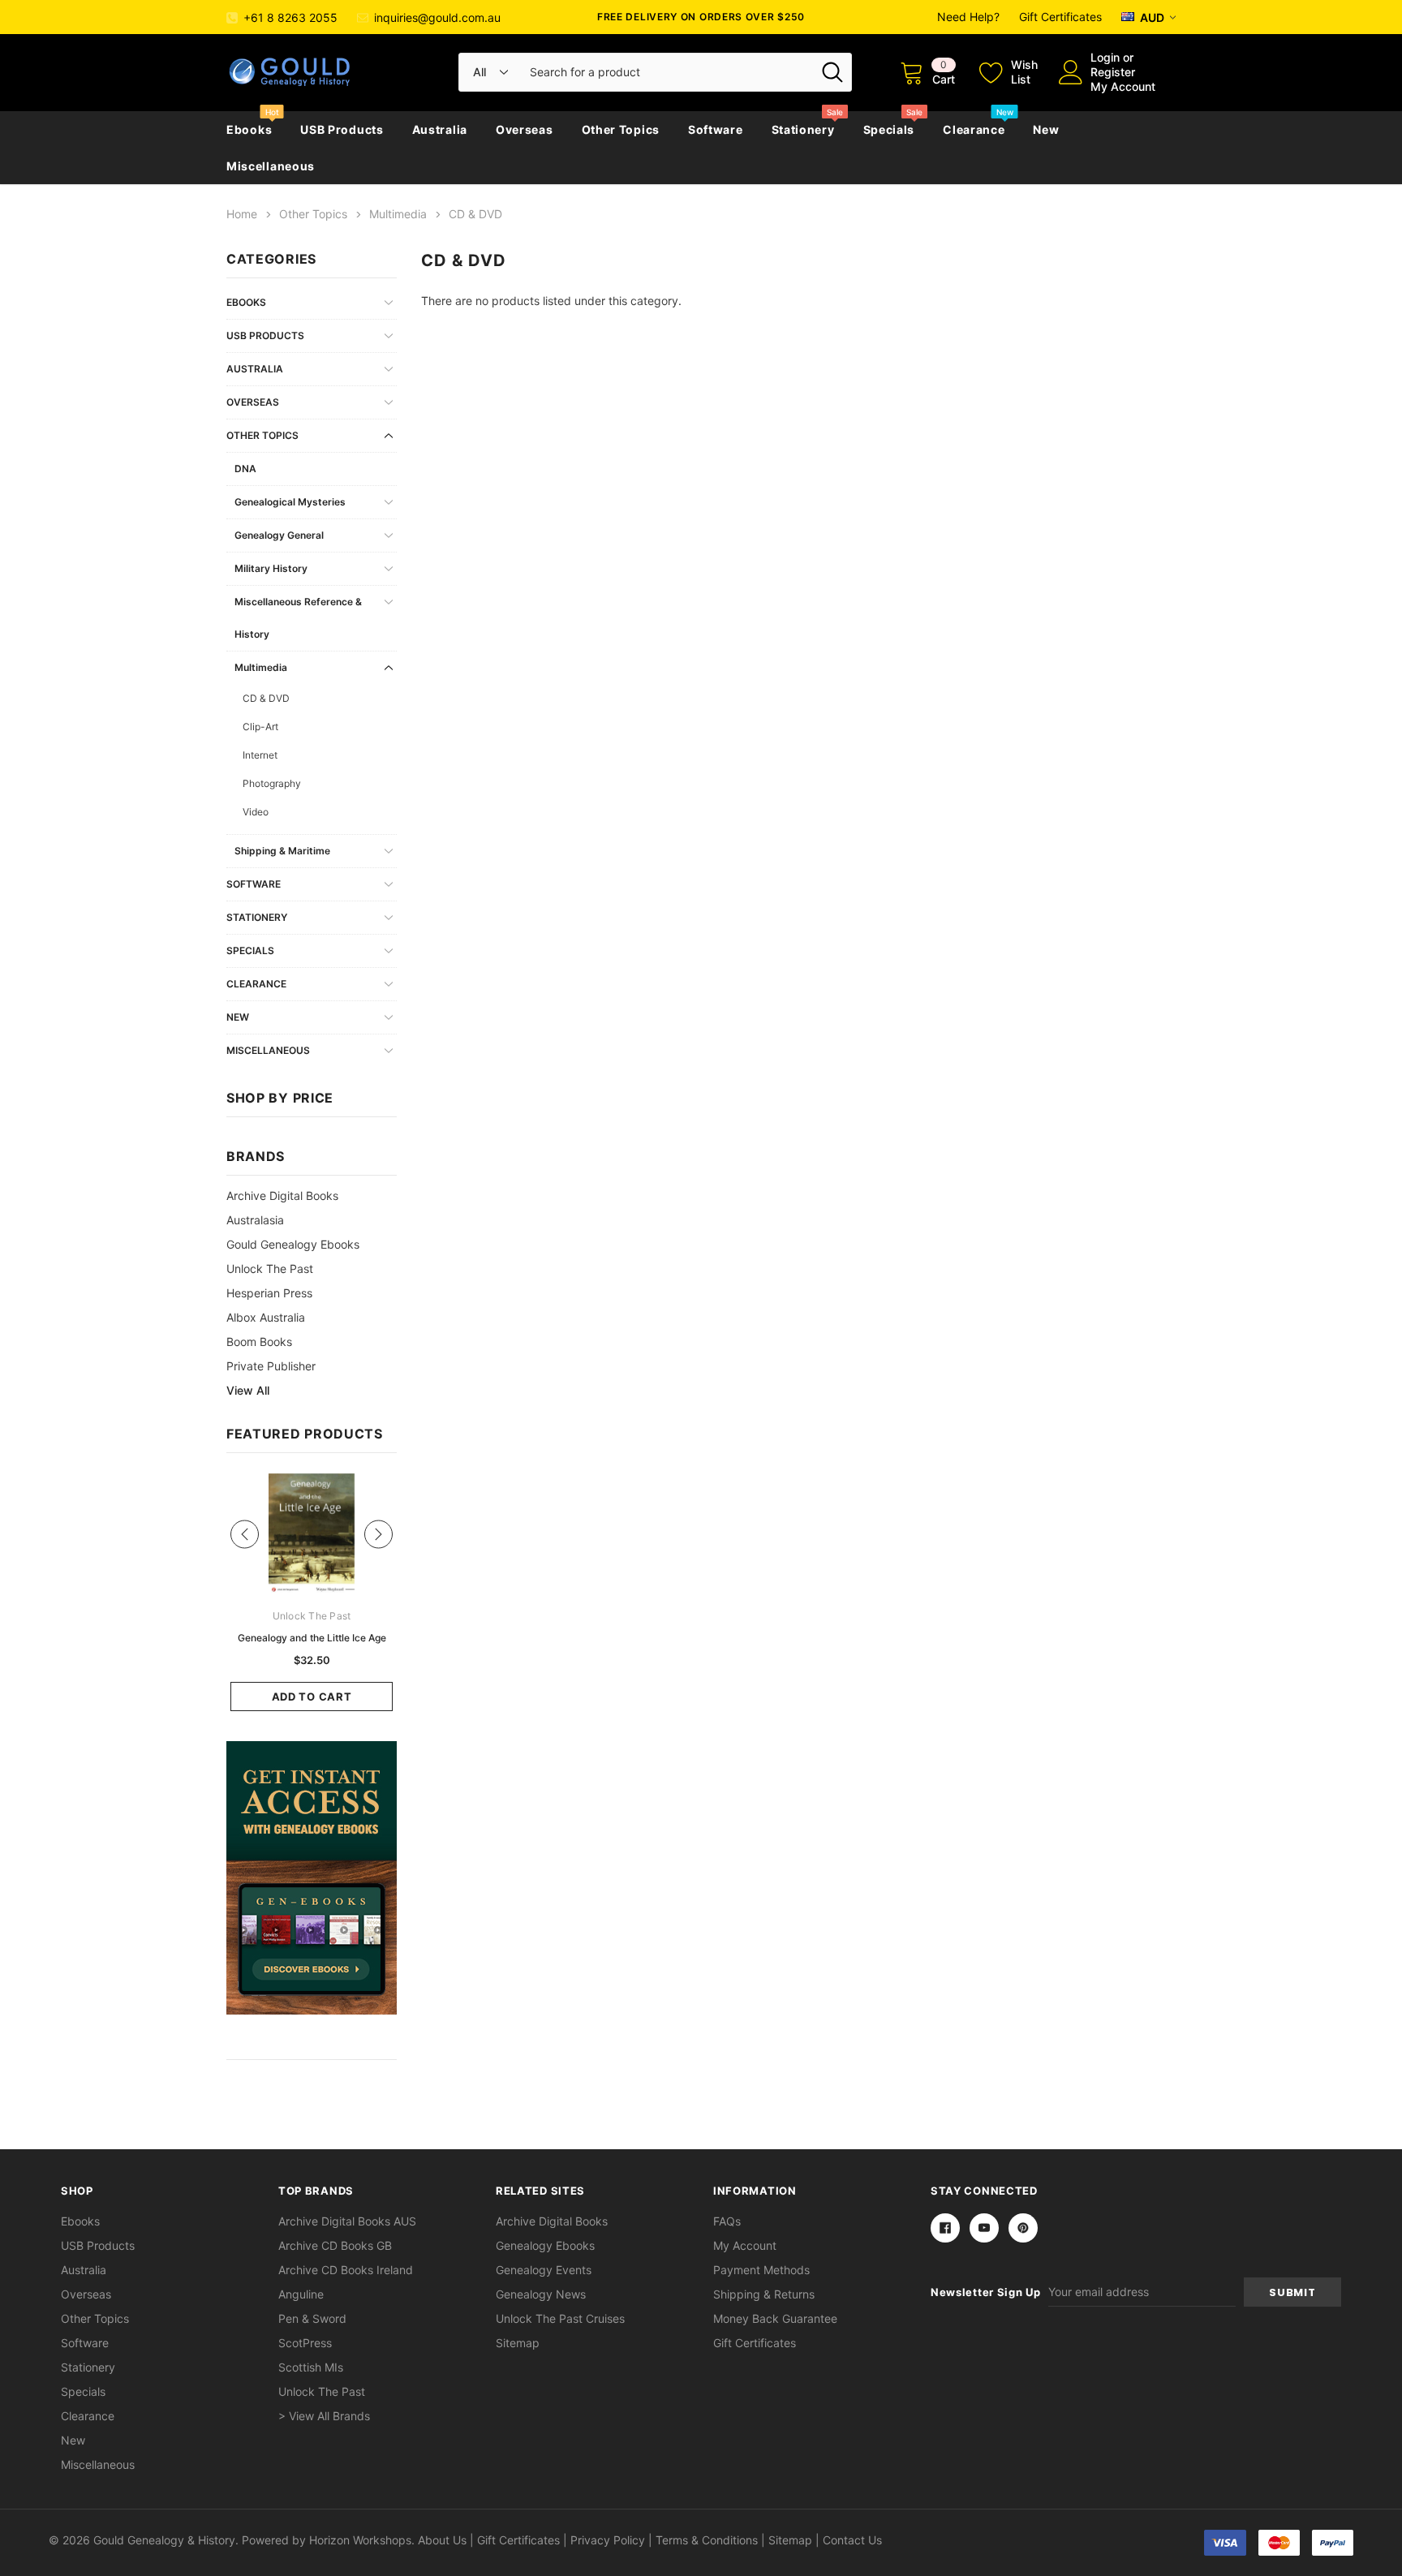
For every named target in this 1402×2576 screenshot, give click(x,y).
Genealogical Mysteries (290, 502)
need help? (968, 17)
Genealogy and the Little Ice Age (312, 1638)
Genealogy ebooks (545, 2245)
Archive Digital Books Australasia (282, 1208)
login (1105, 57)
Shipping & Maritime (282, 851)
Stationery (803, 129)
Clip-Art (260, 727)
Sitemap (518, 2343)
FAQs (727, 2221)
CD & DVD (266, 698)
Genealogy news (541, 2294)
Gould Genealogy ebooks (293, 1244)
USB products (342, 129)
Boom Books (259, 1342)
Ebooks (249, 129)
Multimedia (261, 667)
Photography (272, 783)
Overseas (525, 129)
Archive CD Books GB (335, 2245)
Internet (260, 755)
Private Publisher (271, 1366)
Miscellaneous (271, 166)
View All (248, 1390)
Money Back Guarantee (775, 2318)
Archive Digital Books (552, 2221)
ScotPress (305, 2343)
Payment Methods (761, 2270)
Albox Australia (266, 1317)
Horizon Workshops (360, 2540)
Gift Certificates (1060, 17)
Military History (271, 568)
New (1046, 129)
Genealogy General (279, 535)
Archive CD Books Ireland (346, 2270)
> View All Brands (324, 2416)
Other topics (621, 129)
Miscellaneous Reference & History (298, 618)
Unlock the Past (270, 1269)
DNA (245, 469)
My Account (1123, 86)
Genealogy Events (544, 2270)
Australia (440, 129)
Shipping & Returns (764, 2294)
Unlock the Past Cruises (560, 2318)
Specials (889, 129)
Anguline (301, 2294)
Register (1113, 72)
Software (716, 129)
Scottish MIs (311, 2367)
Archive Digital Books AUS (347, 2221)
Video (256, 812)
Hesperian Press (269, 1293)
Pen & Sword (312, 2318)
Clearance (974, 129)
